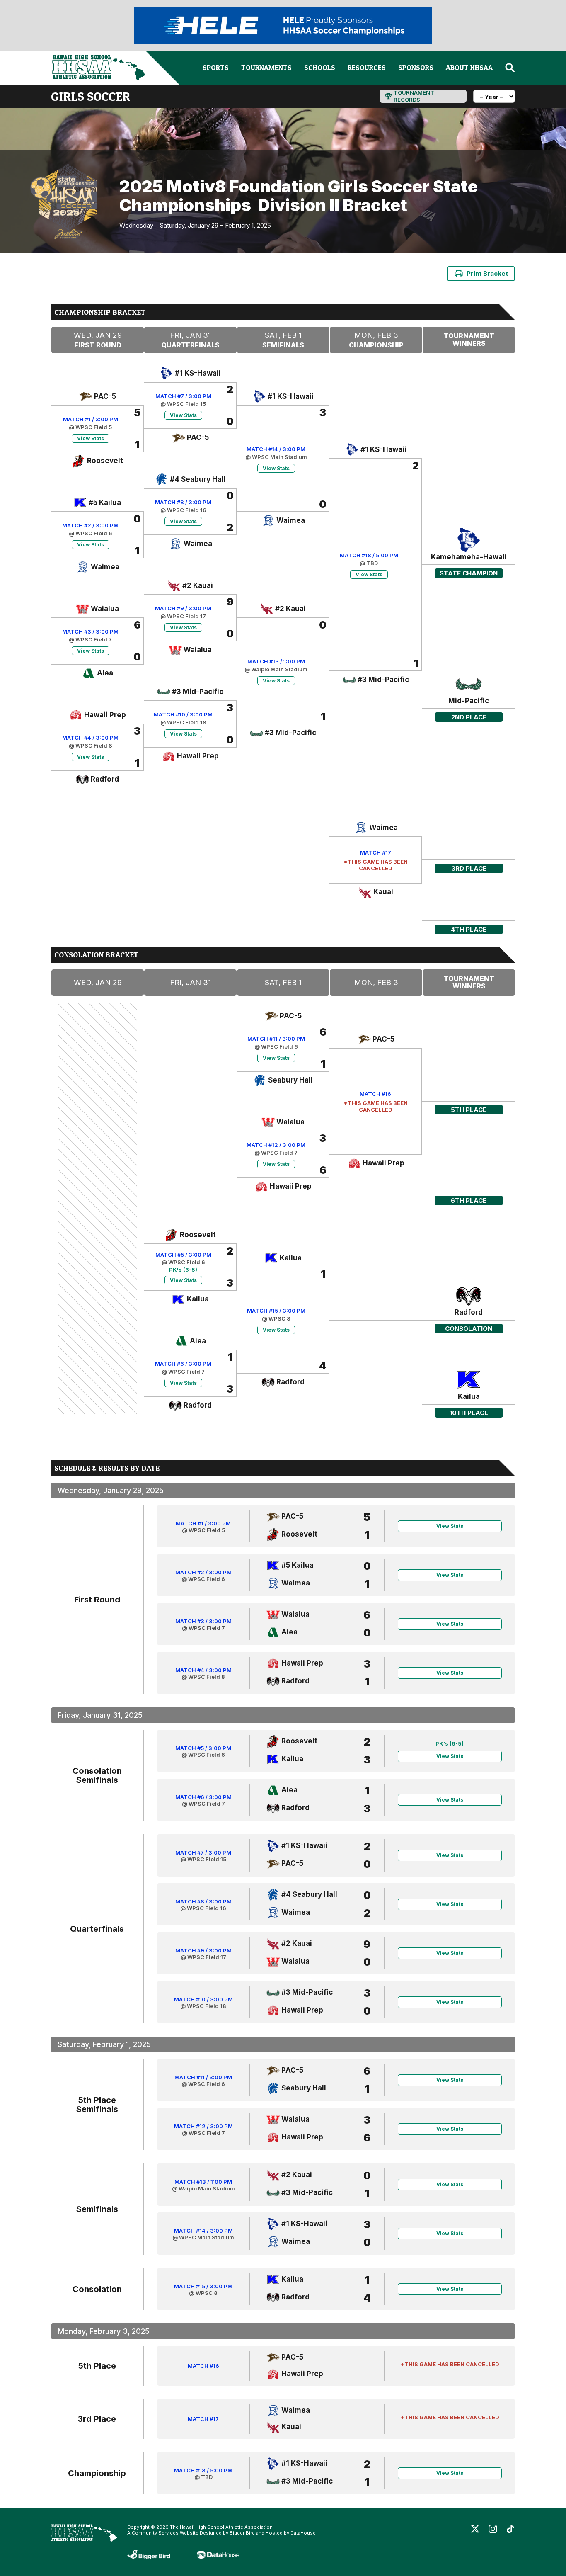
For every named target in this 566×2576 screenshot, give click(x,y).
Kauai (383, 892)
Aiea (105, 673)
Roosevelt (105, 461)
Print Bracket (487, 273)
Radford (105, 779)
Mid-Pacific (469, 701)
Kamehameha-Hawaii (469, 557)
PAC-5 (105, 396)
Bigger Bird (242, 2533)
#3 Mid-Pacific (198, 692)
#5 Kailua (105, 503)
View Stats (91, 438)
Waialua (105, 609)
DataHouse (303, 2533)
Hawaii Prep (105, 715)
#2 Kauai (198, 585)
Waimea (105, 567)
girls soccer (91, 96)
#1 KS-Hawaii (198, 373)
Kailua (198, 1299)
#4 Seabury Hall (198, 479)
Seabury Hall (290, 1080)
